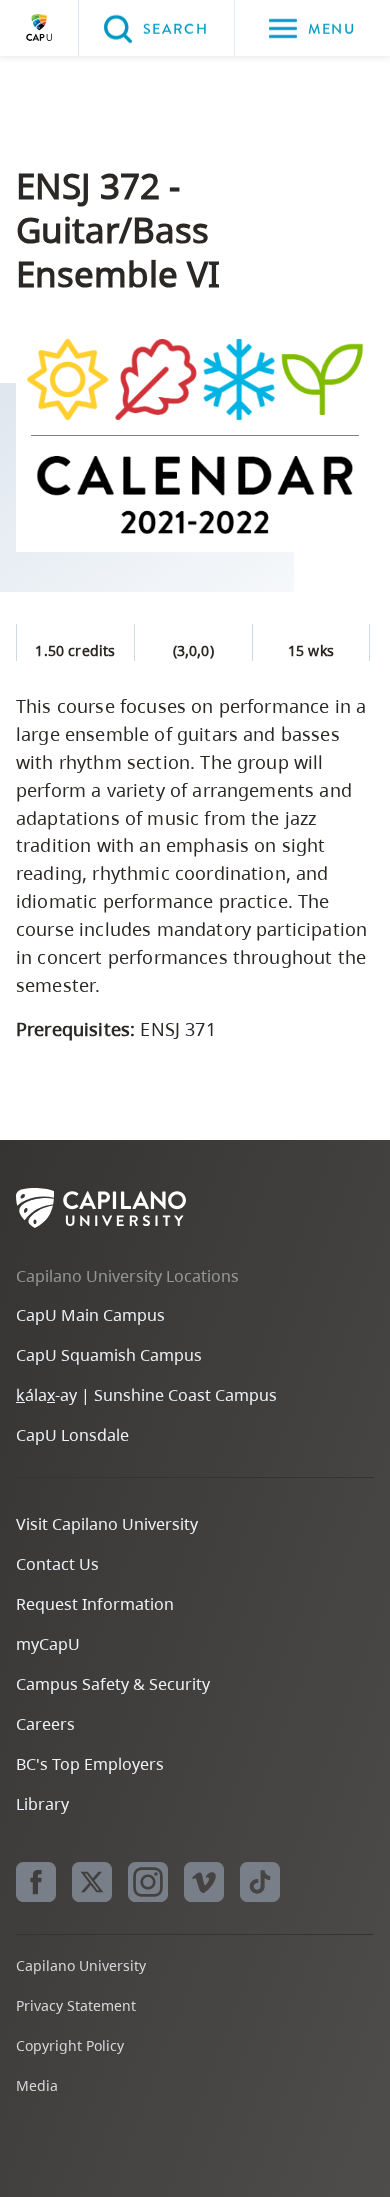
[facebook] (36, 1882)
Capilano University (39, 28)
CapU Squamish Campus (109, 1355)
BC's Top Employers (90, 1764)
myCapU (48, 1644)
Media (37, 2085)
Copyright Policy (70, 2045)
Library (42, 1804)
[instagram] (148, 1882)
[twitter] (92, 1882)
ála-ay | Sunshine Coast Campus (146, 1395)
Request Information (95, 1604)
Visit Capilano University (107, 1524)
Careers (45, 1724)
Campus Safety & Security (113, 1684)
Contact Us (57, 1564)
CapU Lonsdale (72, 1435)
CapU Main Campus (90, 1315)
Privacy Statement (76, 2005)
